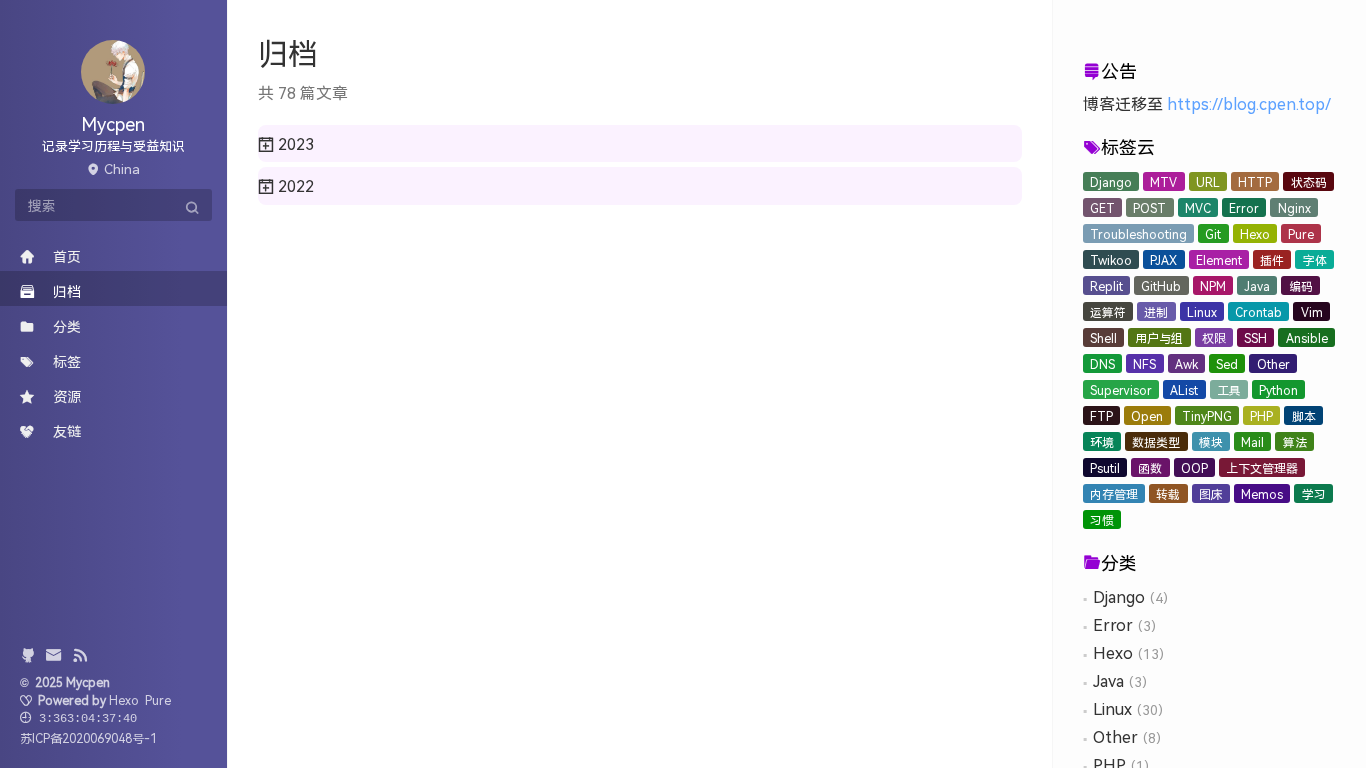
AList (1184, 389)
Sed (1227, 363)
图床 (1211, 493)
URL (1208, 181)
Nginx (1294, 207)
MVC (1198, 207)
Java (1257, 285)
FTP (1101, 415)
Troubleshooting (1138, 233)
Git (1213, 233)
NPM (1213, 285)
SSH (1255, 337)
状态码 (1309, 181)
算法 (1295, 441)
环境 (1102, 441)
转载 (1168, 493)
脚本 (1304, 415)
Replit (1106, 285)
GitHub (1161, 285)
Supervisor (1121, 389)
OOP (1194, 467)
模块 (1211, 441)
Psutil (1105, 467)
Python (1278, 389)
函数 (1150, 467)
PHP (1261, 415)
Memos (1262, 493)
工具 (1229, 389)
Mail (1252, 441)
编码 (1301, 285)
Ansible (1307, 337)
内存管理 (1114, 493)
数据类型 (1156, 441)
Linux (1202, 311)
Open (1147, 415)
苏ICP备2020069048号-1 (88, 737)
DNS (1102, 363)
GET (1102, 207)
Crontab (1258, 311)
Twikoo (1111, 259)
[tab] (640, 144)
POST (1149, 207)
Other (1273, 363)
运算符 (1108, 311)
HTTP (1255, 181)
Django (1111, 181)
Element (1219, 259)
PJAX (1163, 259)
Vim (1312, 311)
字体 (1315, 259)
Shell (1103, 337)
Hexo (1255, 233)
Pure (1301, 233)
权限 (1214, 337)
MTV (1163, 181)
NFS (1144, 363)
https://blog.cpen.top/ (1249, 103)
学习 (1314, 493)
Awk (1186, 363)
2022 (294, 185)
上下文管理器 (1262, 467)
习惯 (1102, 519)
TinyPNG (1207, 415)
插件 (1272, 259)
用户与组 (1159, 337)
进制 (1156, 311)
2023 (294, 143)
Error (1244, 207)
